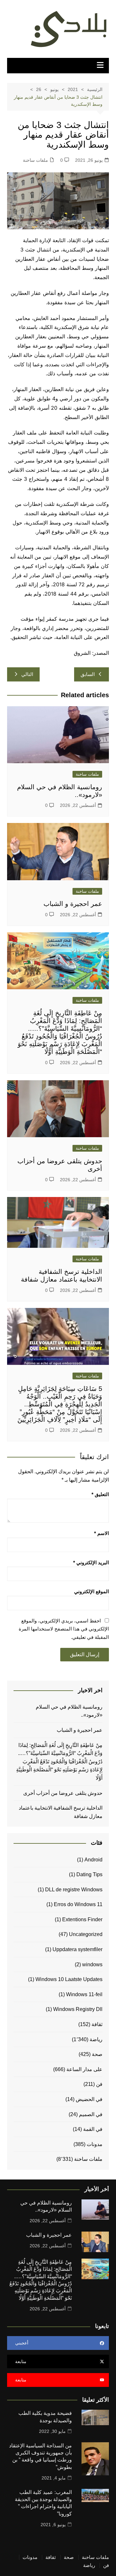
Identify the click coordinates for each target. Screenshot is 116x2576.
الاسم (101, 1533)
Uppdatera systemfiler (77, 1949)
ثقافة (97, 2024)
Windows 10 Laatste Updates (69, 1979)
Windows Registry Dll (78, 2009)
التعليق (100, 1494)
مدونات (95, 2144)
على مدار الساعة (84, 2069)
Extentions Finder (82, 1919)
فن (99, 2084)
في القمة (93, 2129)
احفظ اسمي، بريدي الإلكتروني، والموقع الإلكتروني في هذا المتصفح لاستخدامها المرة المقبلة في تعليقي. (64, 1629)
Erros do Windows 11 (78, 1904)
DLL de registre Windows (74, 1890)
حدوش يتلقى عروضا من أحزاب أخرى (63, 1793)
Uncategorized (86, 1934)
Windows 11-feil (84, 1994)
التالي (27, 674)
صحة (97, 2054)
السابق (88, 674)
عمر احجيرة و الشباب (73, 904)
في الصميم (91, 2114)
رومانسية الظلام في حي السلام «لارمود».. (69, 1711)
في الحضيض (89, 2099)
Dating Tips (89, 1874)
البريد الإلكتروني (91, 1562)
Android (93, 1860)
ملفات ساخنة (35, 160)
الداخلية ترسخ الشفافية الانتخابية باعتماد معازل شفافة (61, 1812)
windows (92, 1964)
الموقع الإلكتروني (92, 1591)
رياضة (96, 2039)
